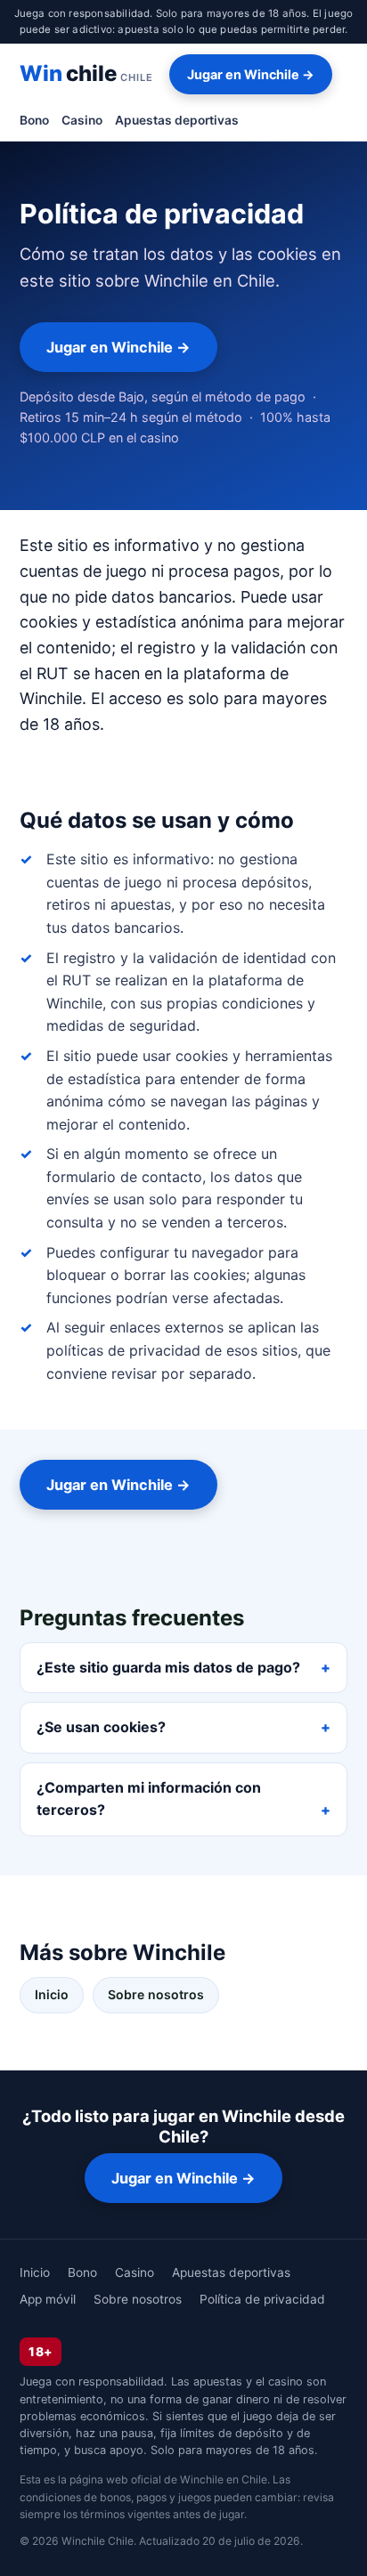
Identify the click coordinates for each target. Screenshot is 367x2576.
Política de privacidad (262, 2299)
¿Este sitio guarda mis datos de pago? (168, 1667)
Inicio (52, 1994)
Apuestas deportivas (177, 120)
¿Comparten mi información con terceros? (149, 1799)
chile (86, 73)
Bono (34, 120)
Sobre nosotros (156, 1994)
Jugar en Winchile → (251, 74)
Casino (82, 120)
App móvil (48, 2299)
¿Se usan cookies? (101, 1727)
